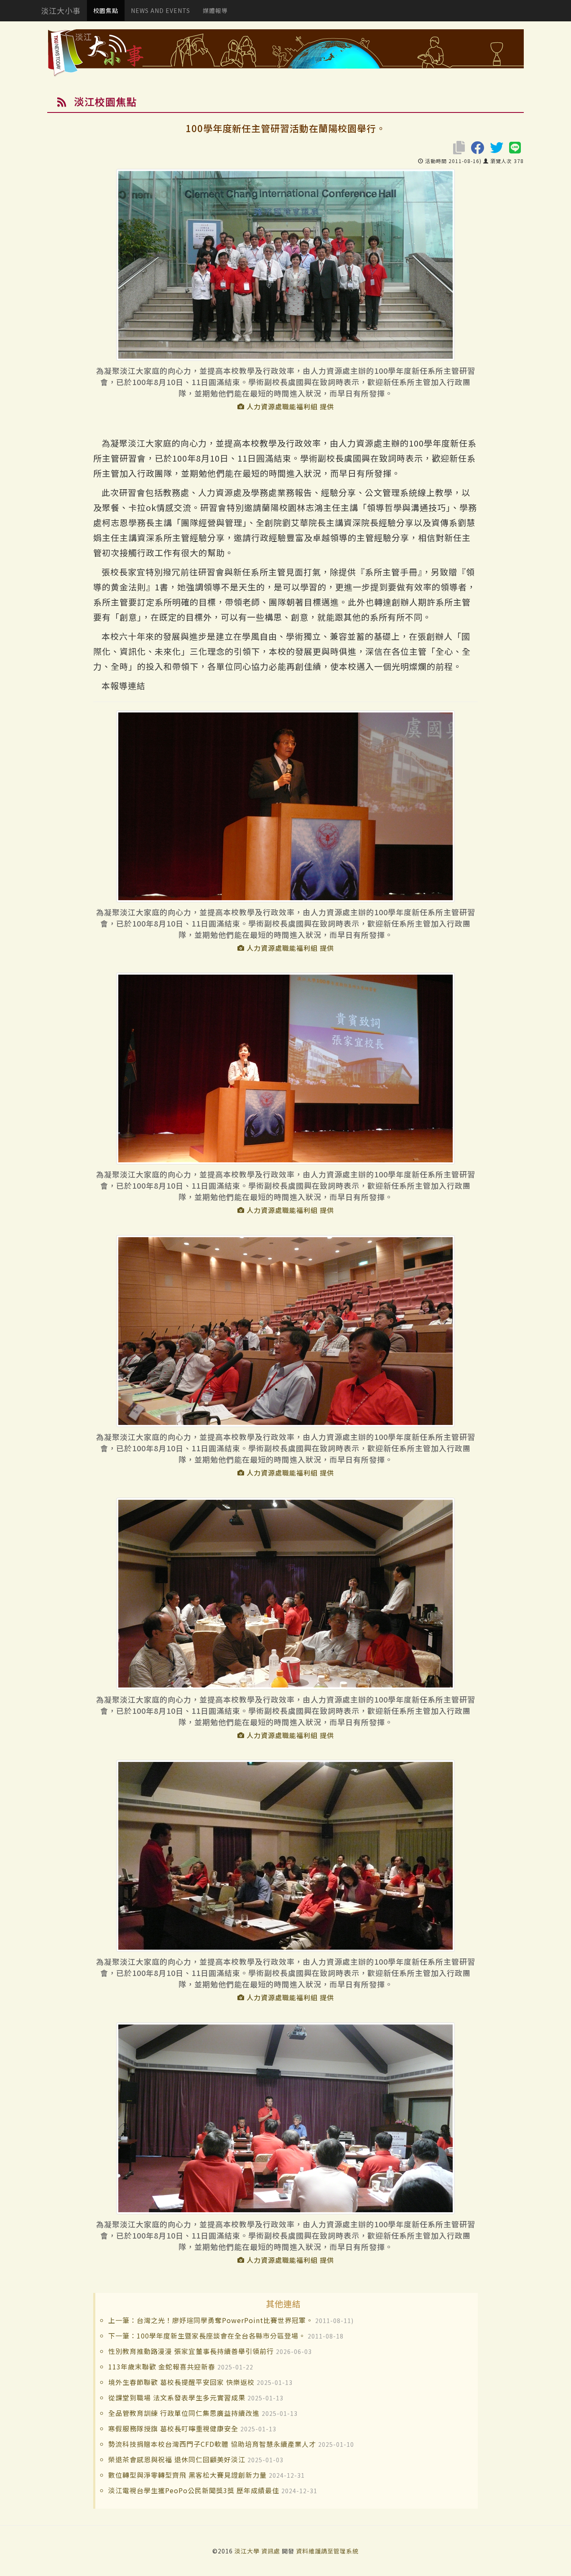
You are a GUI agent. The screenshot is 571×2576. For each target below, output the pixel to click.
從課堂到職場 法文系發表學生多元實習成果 (177, 2397)
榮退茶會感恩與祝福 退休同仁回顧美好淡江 (177, 2459)
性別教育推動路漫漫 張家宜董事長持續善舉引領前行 (191, 2351)
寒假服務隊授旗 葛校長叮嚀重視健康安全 (173, 2428)
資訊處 (271, 2551)
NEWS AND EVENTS (161, 10)
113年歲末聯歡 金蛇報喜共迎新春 (162, 2367)
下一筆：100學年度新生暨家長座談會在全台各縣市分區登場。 (207, 2336)
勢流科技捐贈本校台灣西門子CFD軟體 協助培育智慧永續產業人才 (212, 2444)
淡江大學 (248, 2551)
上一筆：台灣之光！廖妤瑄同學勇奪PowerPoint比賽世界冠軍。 (211, 2320)
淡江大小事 (61, 10)
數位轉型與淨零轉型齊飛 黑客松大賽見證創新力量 (187, 2475)
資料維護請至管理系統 (327, 2551)
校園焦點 (106, 10)
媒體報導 (215, 10)
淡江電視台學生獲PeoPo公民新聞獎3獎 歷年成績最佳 (194, 2490)
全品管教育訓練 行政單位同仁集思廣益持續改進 (184, 2413)
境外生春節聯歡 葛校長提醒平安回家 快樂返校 (181, 2382)
